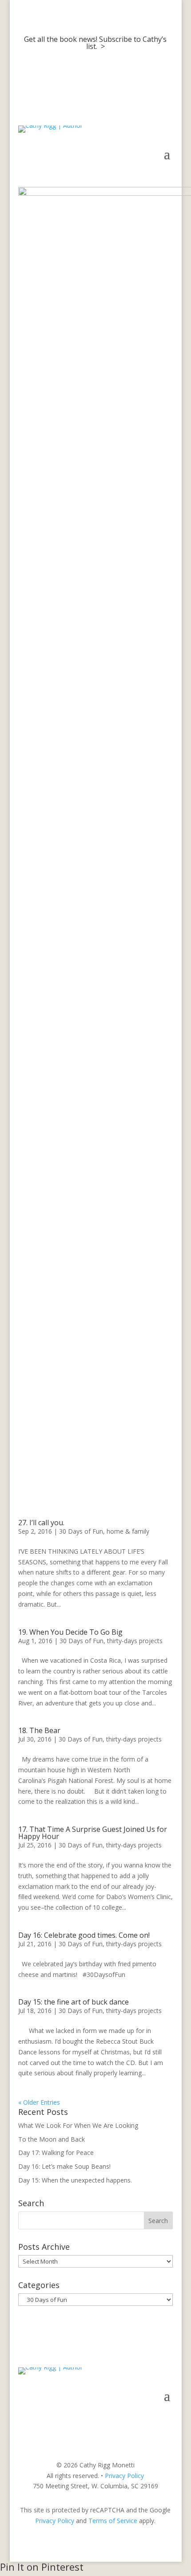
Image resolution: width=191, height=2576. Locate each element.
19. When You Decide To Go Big (70, 1632)
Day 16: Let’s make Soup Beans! (64, 2166)
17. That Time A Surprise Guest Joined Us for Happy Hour (93, 1833)
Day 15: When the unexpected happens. (75, 2180)
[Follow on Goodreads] (166, 2422)
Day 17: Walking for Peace (56, 2153)
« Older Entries (39, 2102)
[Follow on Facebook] (130, 2422)
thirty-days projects (135, 1641)
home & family (128, 1531)
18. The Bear (39, 1730)
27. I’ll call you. (41, 1523)
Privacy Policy (124, 2476)
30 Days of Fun (81, 1531)
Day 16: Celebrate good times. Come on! (84, 1935)
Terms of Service (113, 2521)
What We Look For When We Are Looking (78, 2125)
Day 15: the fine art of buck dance (74, 2002)
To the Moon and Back (52, 2139)
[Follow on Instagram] (148, 2422)
